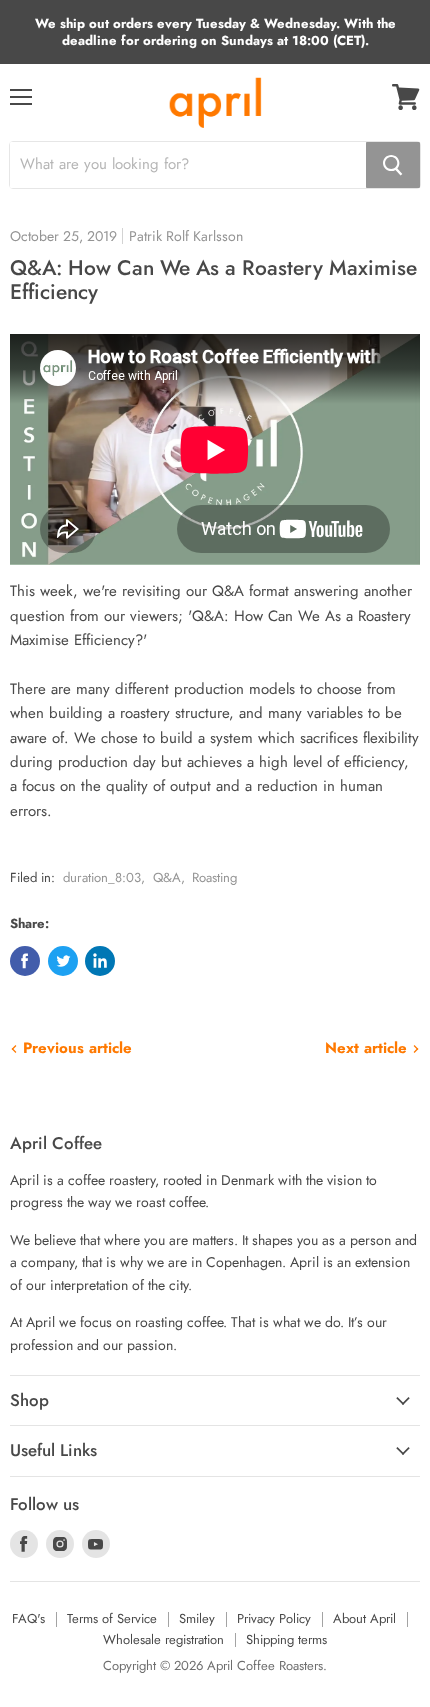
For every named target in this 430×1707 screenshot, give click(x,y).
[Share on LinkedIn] (100, 961)
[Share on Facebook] (25, 961)
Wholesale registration (163, 1639)
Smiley (197, 1618)
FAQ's (28, 1618)
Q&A (167, 877)
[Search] (393, 165)
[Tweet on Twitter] (63, 961)
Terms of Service (112, 1618)
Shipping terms (286, 1639)
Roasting (214, 877)
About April (364, 1618)
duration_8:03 (102, 877)
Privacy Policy (274, 1618)
